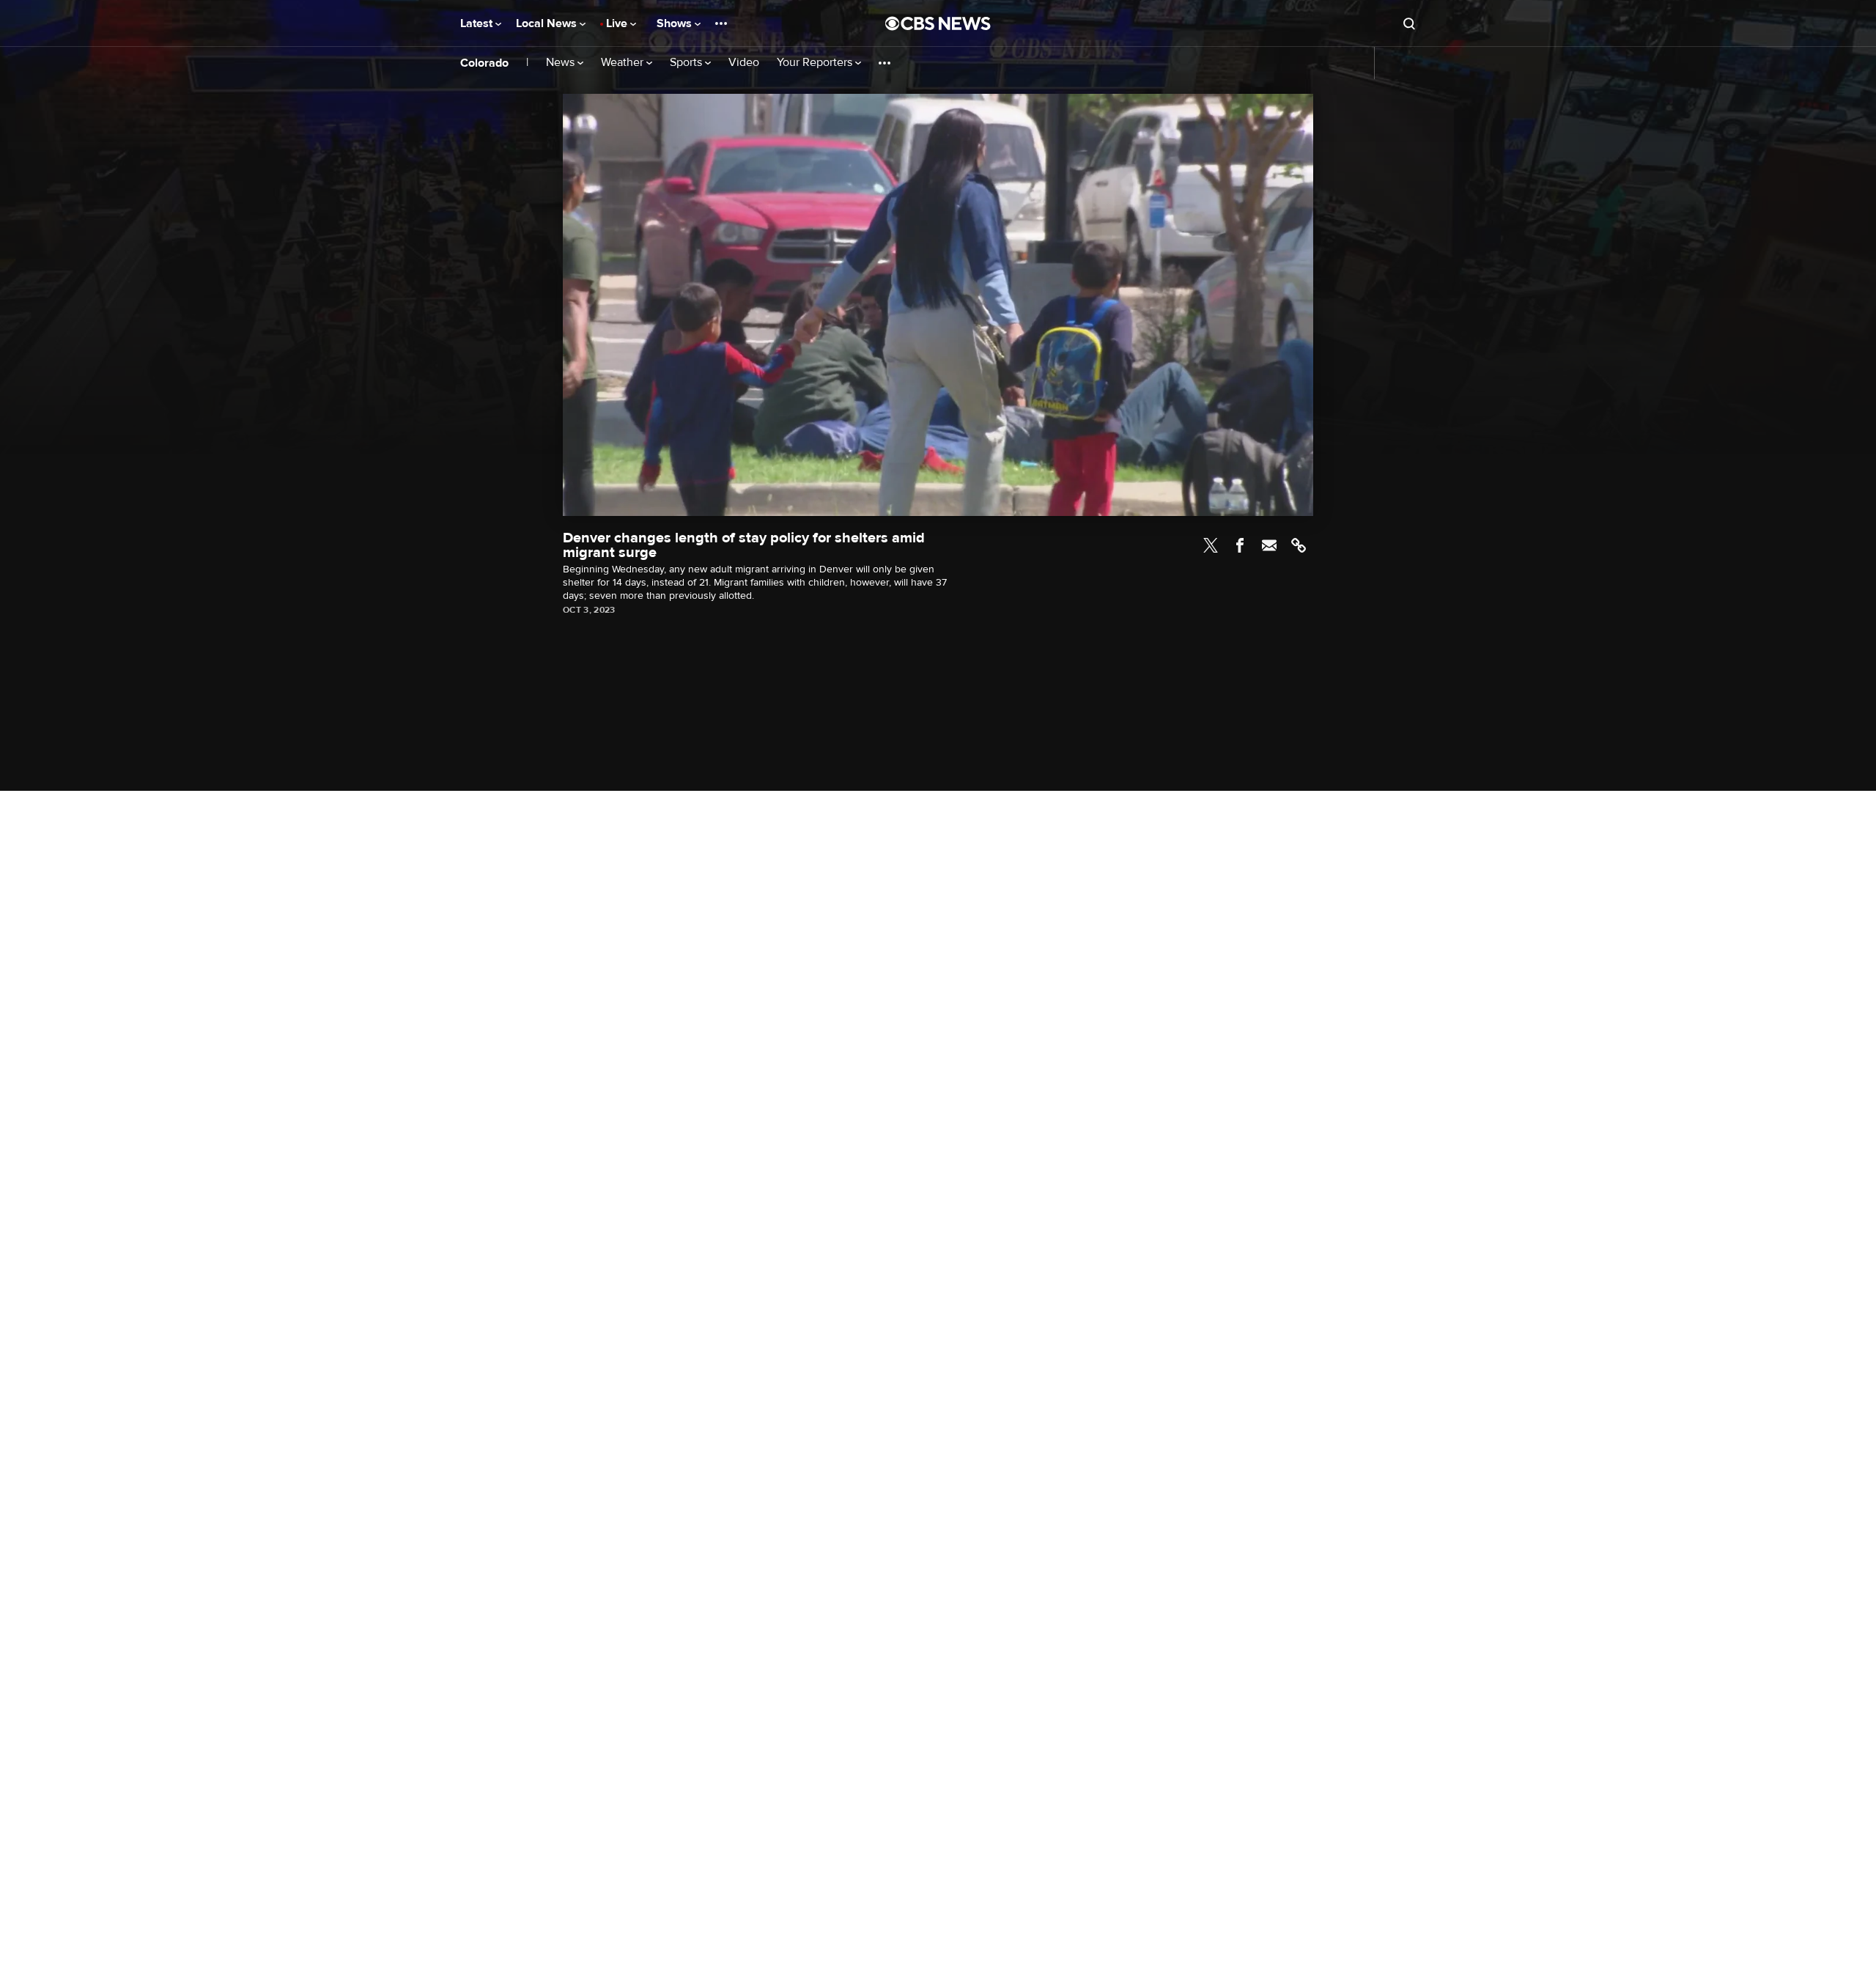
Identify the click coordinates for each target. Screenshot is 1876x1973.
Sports (687, 63)
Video (744, 63)
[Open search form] (1409, 23)
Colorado (484, 63)
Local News (548, 23)
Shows (676, 23)
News (562, 63)
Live (618, 23)
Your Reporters (816, 63)
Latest (478, 23)
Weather (624, 63)
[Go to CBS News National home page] (938, 23)
